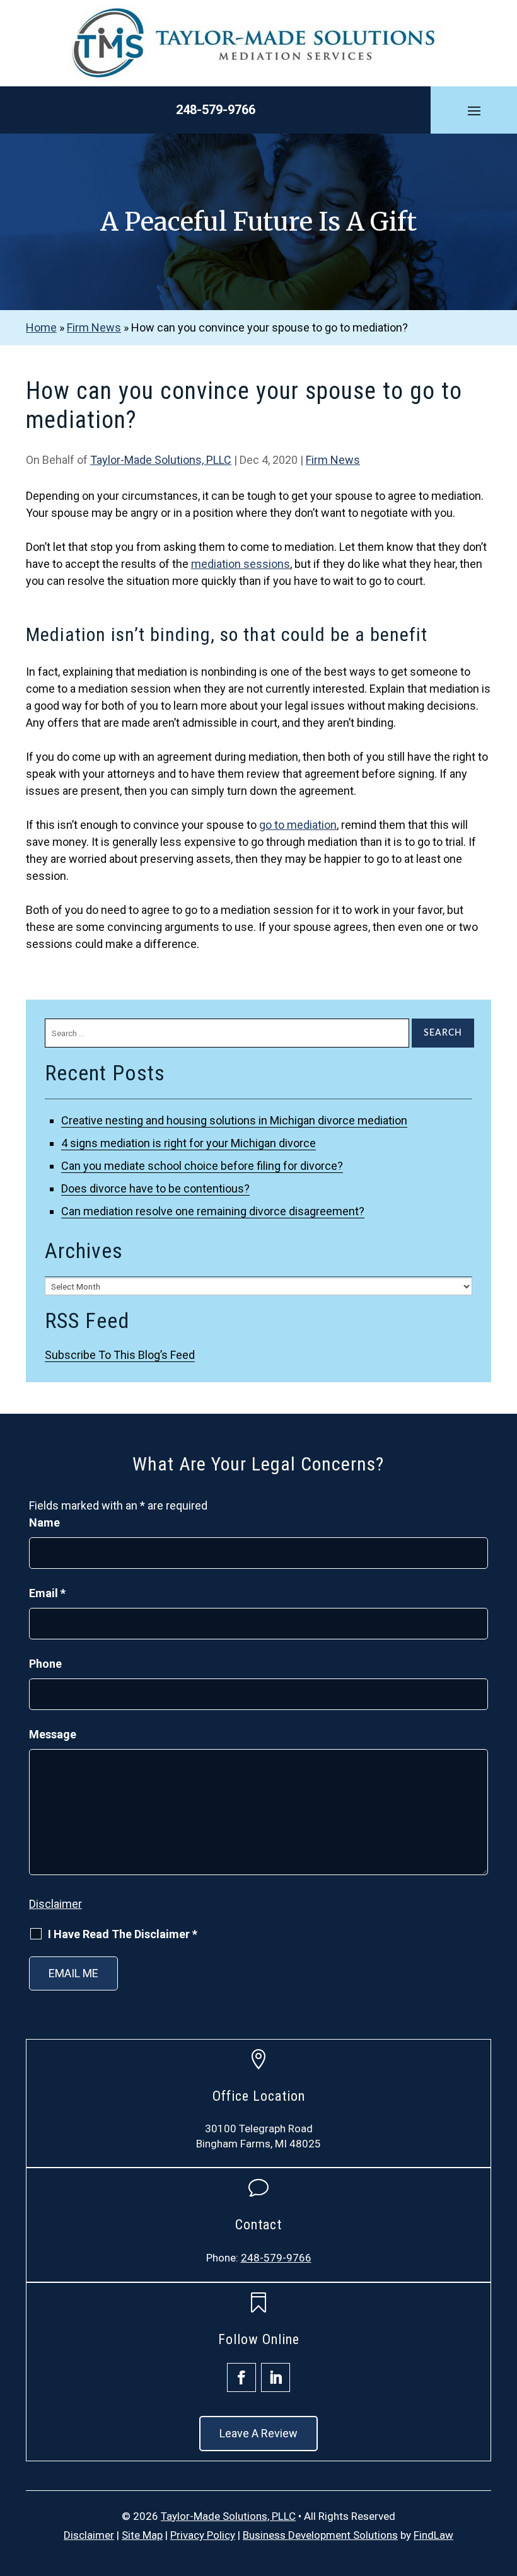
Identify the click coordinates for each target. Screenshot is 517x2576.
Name (44, 1522)
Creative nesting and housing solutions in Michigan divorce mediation (234, 1120)
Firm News (333, 460)
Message (53, 1734)
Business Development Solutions (320, 2535)
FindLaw (433, 2535)
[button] (474, 110)
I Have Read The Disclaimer (123, 1934)
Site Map (142, 2535)
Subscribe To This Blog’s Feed (120, 1355)
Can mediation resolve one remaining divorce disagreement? (213, 1211)
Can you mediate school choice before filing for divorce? (202, 1166)
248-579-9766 (216, 110)
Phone (45, 1664)
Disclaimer (55, 1904)
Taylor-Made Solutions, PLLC (161, 460)
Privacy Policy (203, 2535)
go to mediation (298, 825)
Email (47, 1593)
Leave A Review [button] (258, 2433)
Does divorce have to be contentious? (155, 1188)
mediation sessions (241, 564)
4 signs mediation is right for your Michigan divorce (189, 1143)
